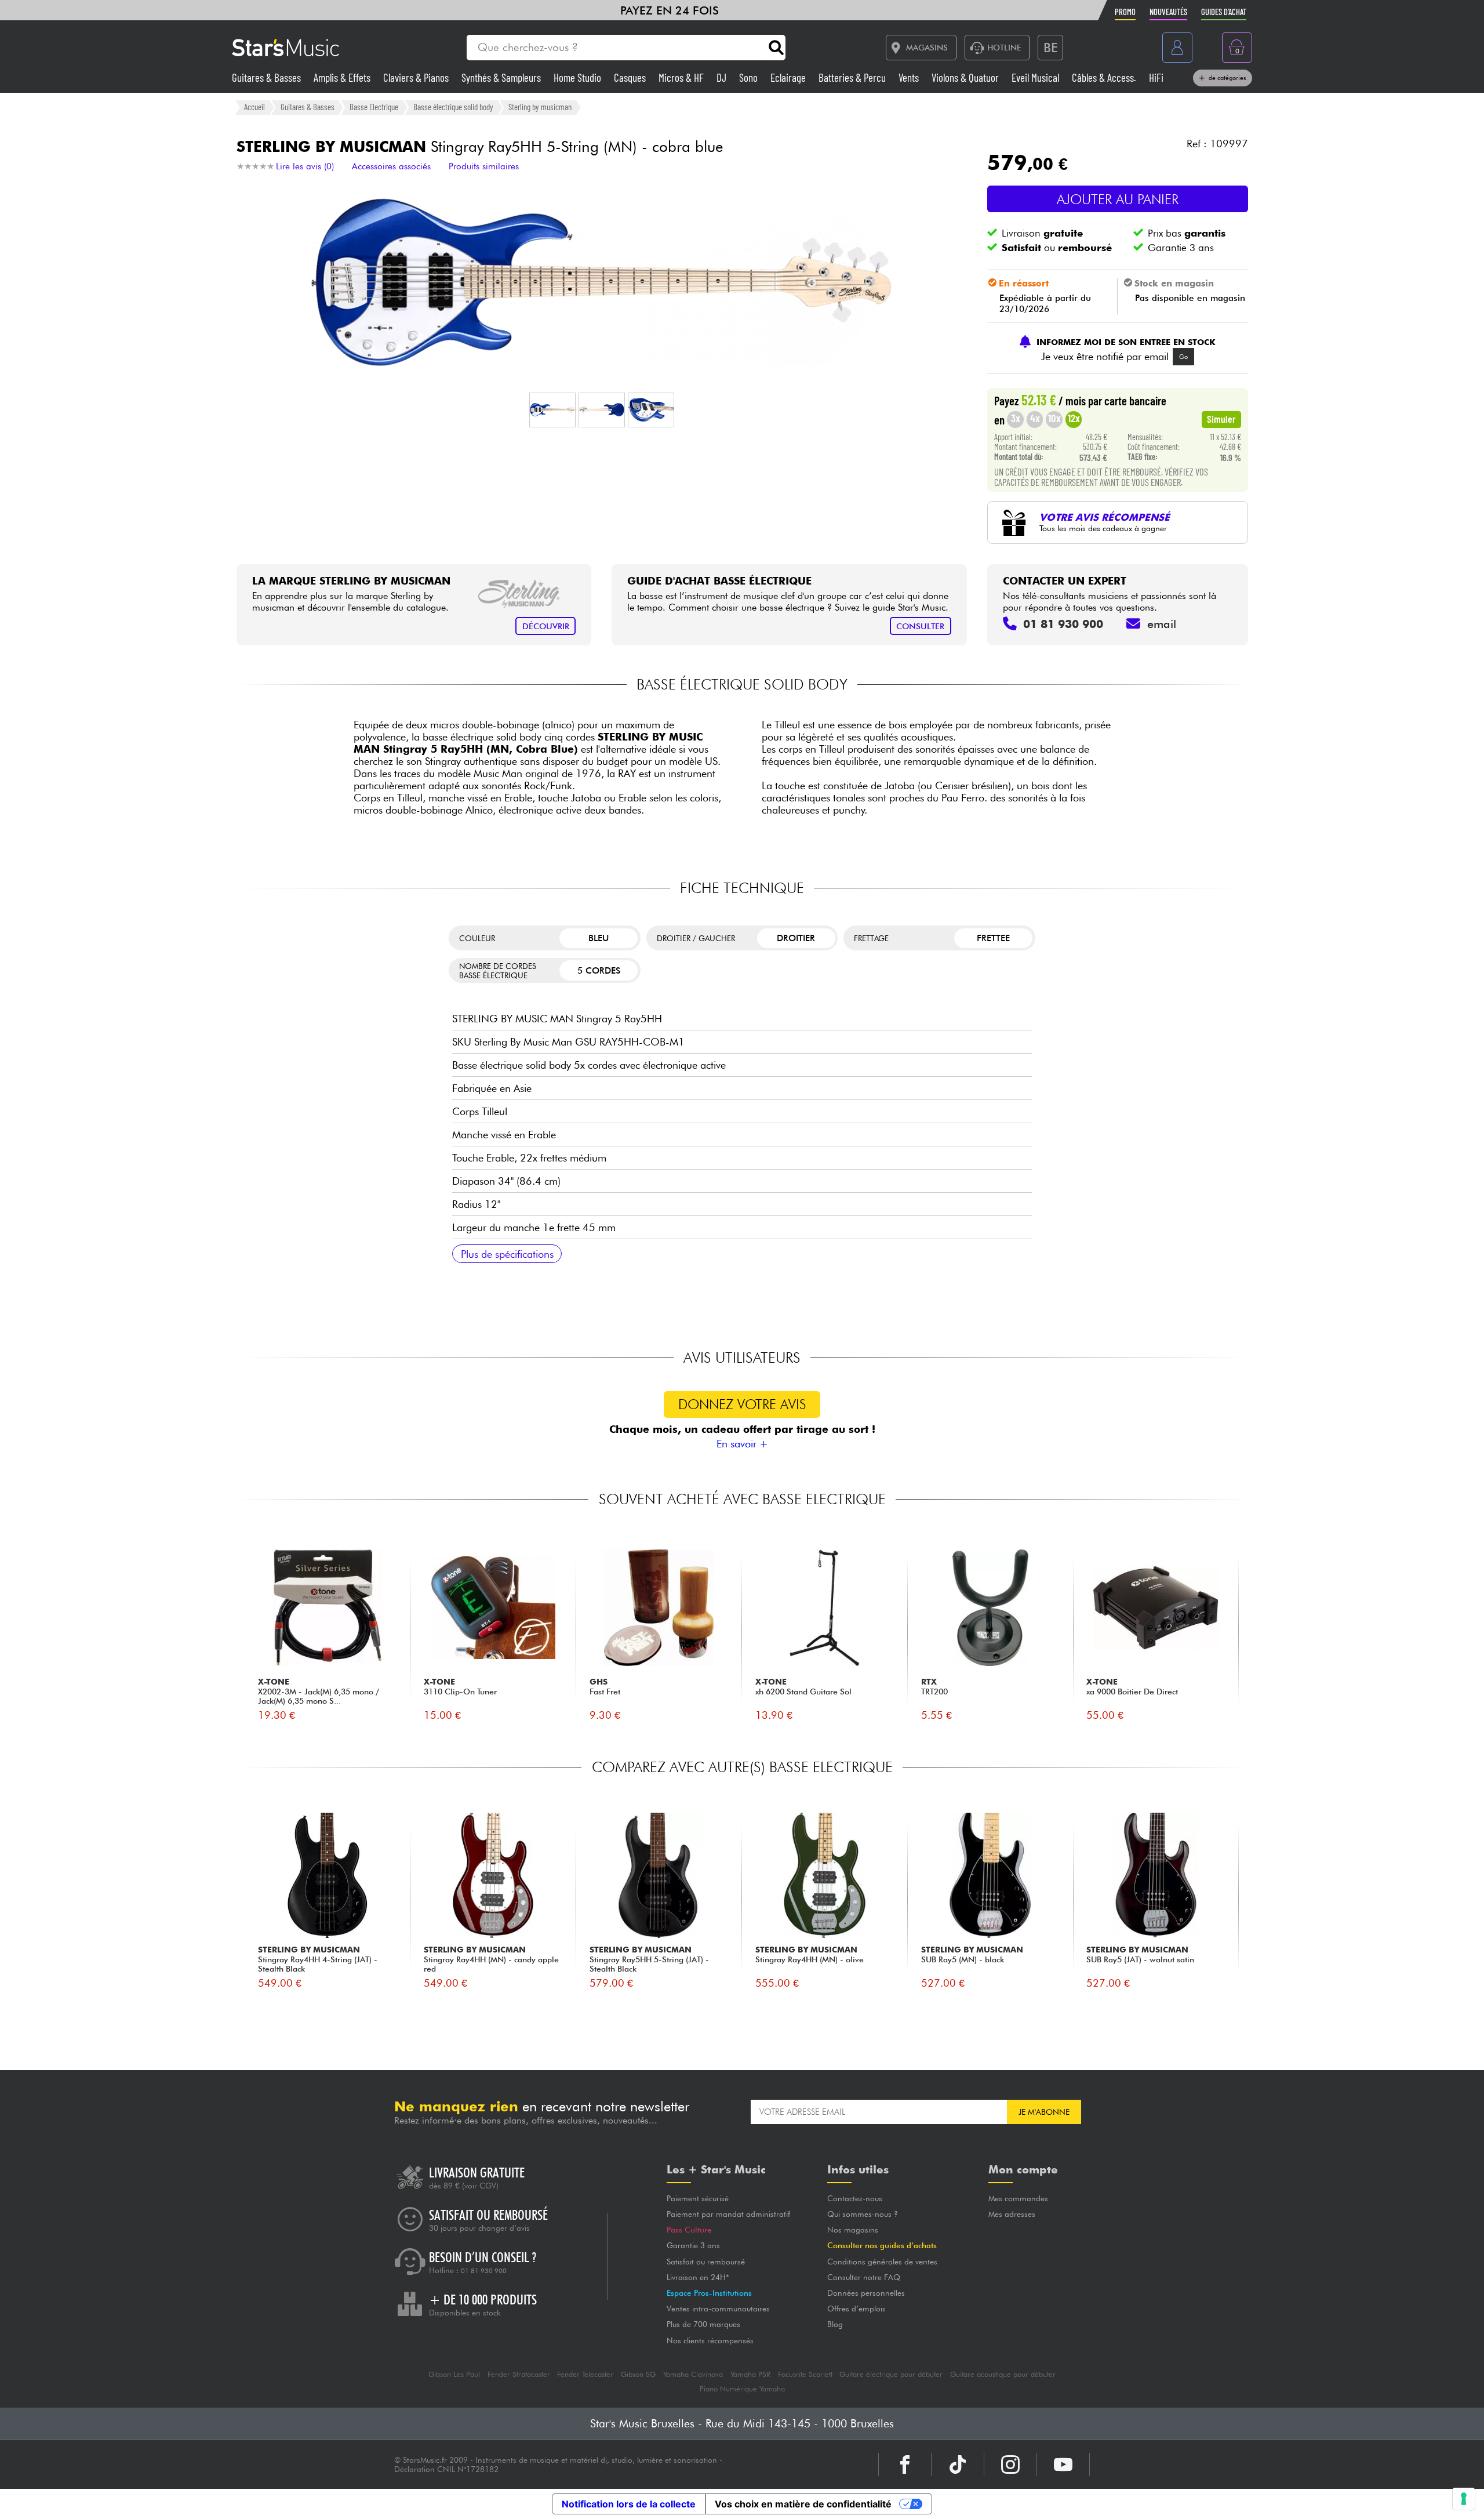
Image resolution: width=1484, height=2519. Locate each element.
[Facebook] (905, 2464)
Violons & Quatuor (966, 77)
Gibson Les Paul (454, 2374)
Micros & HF (682, 77)
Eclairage (789, 77)
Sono (750, 77)
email (1162, 624)
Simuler (1221, 419)
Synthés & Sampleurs (502, 77)
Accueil (254, 107)
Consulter (920, 626)
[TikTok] (958, 2464)
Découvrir (546, 626)
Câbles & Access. (1105, 77)
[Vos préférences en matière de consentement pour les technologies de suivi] (1464, 2499)
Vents (910, 77)
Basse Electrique (374, 107)
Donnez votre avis (742, 1404)
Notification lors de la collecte (629, 2504)
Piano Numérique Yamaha (742, 2389)
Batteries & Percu (853, 77)
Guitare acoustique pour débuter (1003, 2374)
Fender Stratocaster (519, 2374)
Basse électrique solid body (453, 107)
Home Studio (579, 77)
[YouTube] (1063, 2464)
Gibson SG (638, 2374)
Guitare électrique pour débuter (891, 2374)
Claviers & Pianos (417, 77)
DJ (723, 77)
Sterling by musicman (540, 107)
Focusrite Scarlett (805, 2374)
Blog (835, 2324)
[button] (552, 410)
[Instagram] (1010, 2464)
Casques (631, 77)
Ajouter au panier (1118, 199)
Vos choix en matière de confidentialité (803, 2504)
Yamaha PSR (750, 2374)
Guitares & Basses (268, 77)
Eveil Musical (1036, 77)
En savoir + (742, 1444)
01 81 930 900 (484, 2271)
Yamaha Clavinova (693, 2374)
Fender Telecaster (585, 2374)
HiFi (1156, 77)
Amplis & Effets (343, 77)
